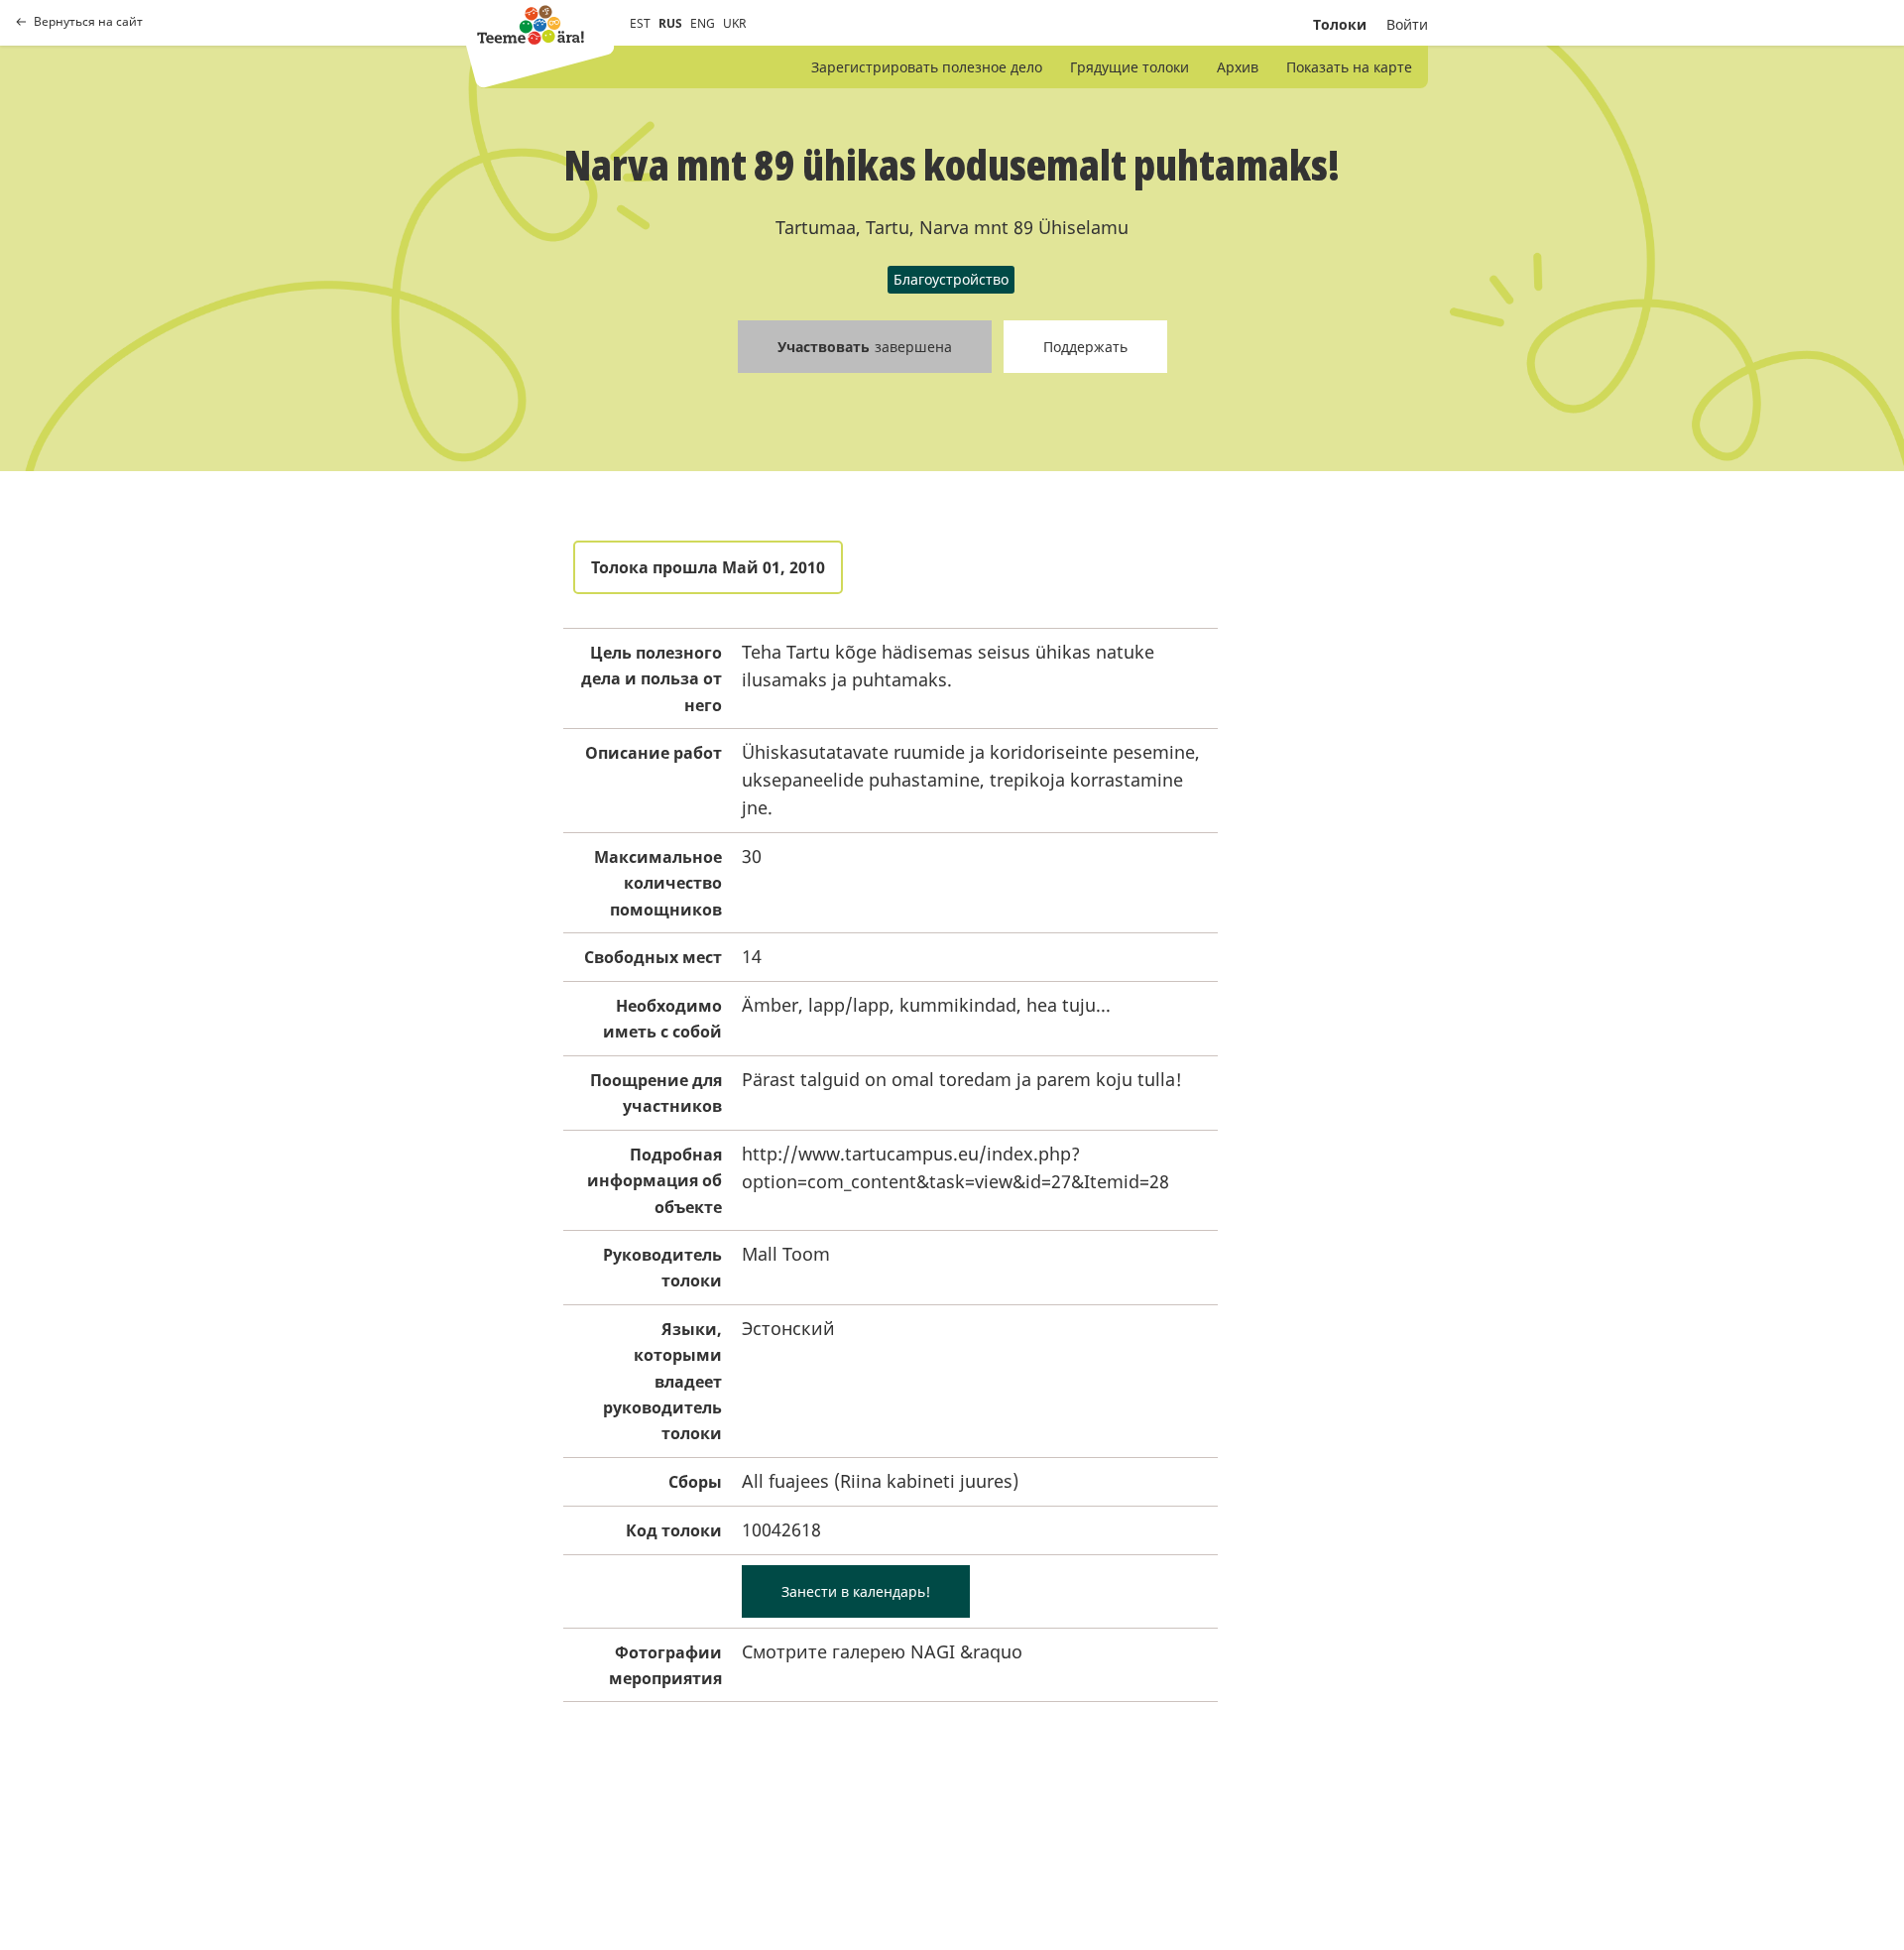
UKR (734, 23)
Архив (1238, 67)
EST (640, 23)
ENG (703, 23)
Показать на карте (1349, 67)
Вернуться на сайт (88, 22)
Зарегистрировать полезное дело (927, 67)
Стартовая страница (531, 25)
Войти (1407, 24)
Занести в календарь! (856, 1591)
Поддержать (1085, 347)
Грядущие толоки (1130, 67)
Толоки (1340, 24)
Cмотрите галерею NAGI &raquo (882, 1651)
